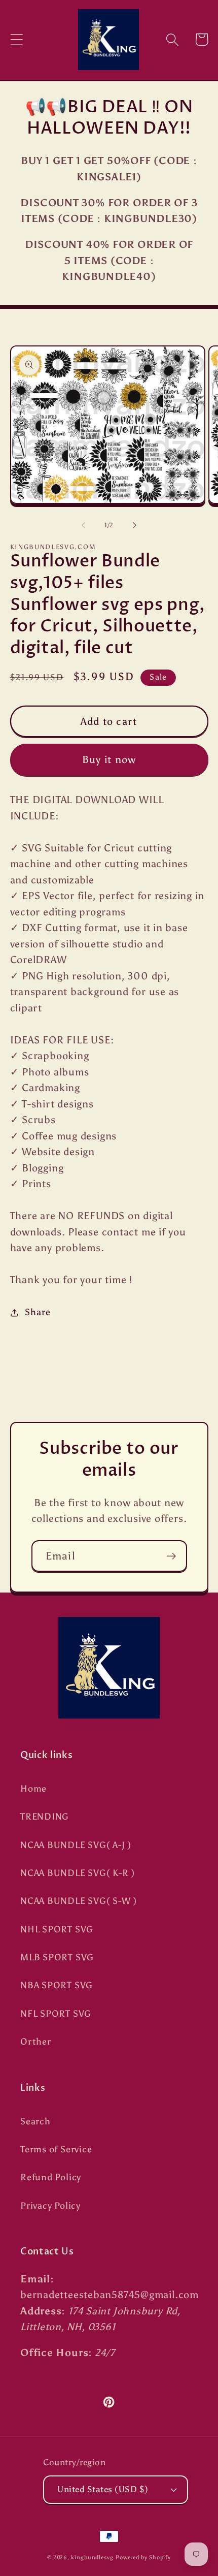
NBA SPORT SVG (57, 1985)
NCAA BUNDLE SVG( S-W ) (79, 1901)
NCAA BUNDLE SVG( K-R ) (78, 1873)
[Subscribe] (171, 1556)
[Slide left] (83, 525)
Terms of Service (56, 2149)
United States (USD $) (103, 2489)
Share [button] (38, 1312)
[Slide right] (135, 525)
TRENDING (45, 1817)
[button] (16, 39)
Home (33, 1789)
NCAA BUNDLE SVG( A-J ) (76, 1845)
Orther (36, 2042)
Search (35, 2121)
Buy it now (109, 759)
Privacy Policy (50, 2206)
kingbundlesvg (92, 2557)
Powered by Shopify (143, 2557)
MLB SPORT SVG (57, 1957)
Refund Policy (51, 2177)
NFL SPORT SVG (56, 2014)
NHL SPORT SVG (57, 1929)
